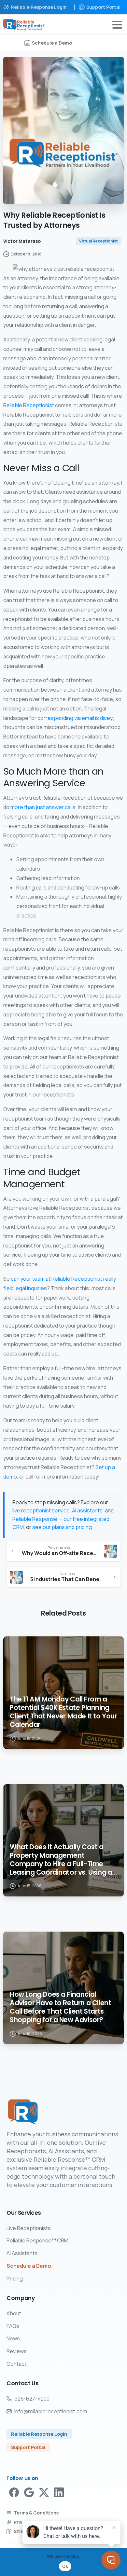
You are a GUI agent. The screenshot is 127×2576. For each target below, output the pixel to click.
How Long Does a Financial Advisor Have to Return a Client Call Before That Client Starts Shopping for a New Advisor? (60, 2007)
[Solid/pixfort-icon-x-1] (44, 2492)
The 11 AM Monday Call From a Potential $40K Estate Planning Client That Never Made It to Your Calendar (63, 1712)
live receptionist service (41, 1510)
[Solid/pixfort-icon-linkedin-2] (59, 2492)
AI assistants (87, 1510)
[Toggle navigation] (117, 25)
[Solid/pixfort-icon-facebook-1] (14, 2492)
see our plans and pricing (62, 1527)
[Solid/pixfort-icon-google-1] (29, 2492)
